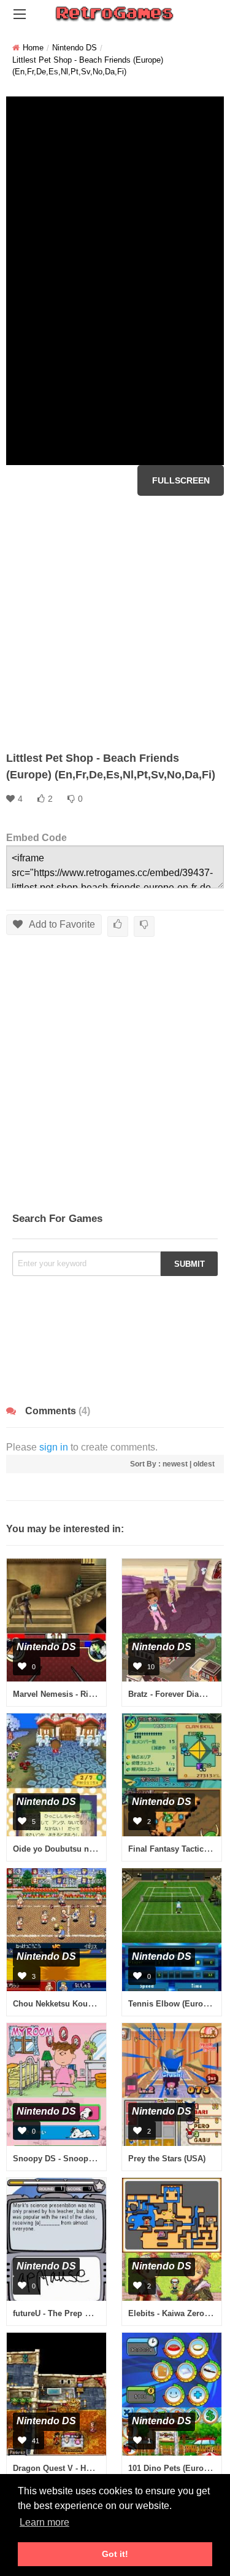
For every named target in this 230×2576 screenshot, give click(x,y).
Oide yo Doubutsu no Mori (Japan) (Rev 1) (92, 1849)
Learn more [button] (44, 2522)
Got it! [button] (115, 2554)
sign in (54, 1447)
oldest (204, 1464)
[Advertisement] (115, 623)
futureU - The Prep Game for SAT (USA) (87, 2313)
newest (175, 1464)
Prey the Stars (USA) (167, 2159)
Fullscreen (181, 480)
